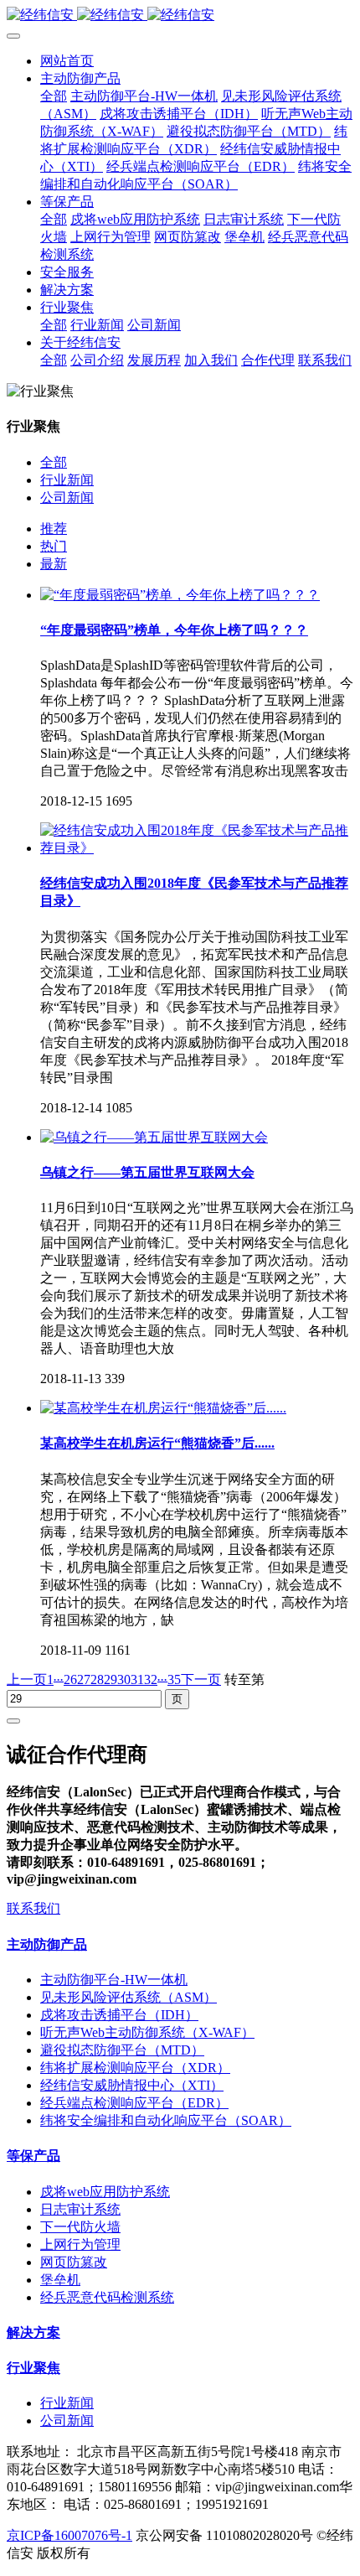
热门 (54, 546)
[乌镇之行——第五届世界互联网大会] (154, 1137)
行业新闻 (67, 480)
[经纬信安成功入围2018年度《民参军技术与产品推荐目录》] (197, 848)
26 (70, 1679)
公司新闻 (67, 498)
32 (151, 1679)
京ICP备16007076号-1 (69, 2535)
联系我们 (33, 1908)
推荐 (54, 529)
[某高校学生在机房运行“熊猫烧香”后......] (163, 1408)
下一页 (201, 1679)
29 (111, 1679)
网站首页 (67, 61)
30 (124, 1679)
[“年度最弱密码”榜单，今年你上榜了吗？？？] (180, 595)
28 (97, 1679)
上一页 (27, 1679)
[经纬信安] (180, 16)
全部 (54, 96)
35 (174, 1679)
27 (84, 1679)
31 (137, 1679)
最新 (54, 564)
